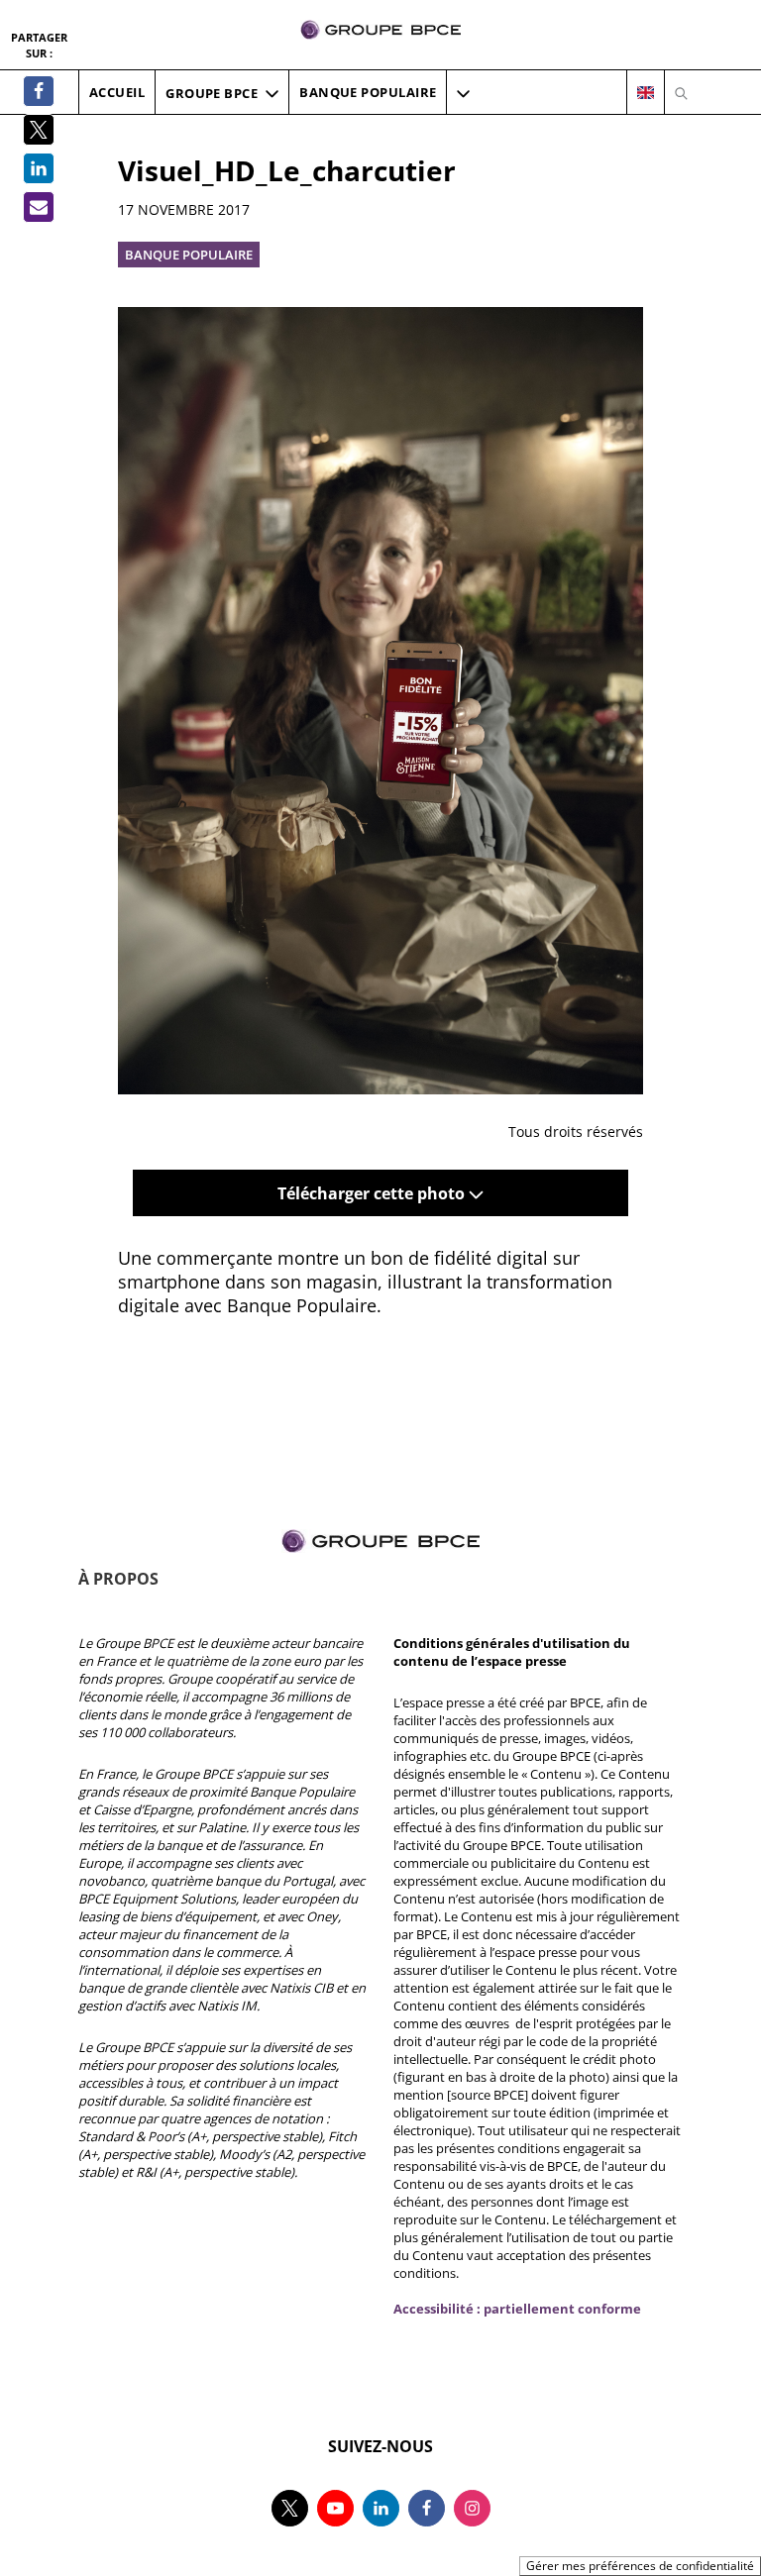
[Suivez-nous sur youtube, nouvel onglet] (335, 2508)
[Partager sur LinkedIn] (39, 168)
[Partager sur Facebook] (39, 91)
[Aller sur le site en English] (646, 93)
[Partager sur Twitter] (39, 130)
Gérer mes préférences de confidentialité (640, 2566)
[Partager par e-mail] (39, 207)
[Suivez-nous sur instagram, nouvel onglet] (472, 2508)
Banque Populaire (189, 255)
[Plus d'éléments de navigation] (463, 93)
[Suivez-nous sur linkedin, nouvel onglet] (381, 2508)
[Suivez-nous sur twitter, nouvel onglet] (290, 2508)
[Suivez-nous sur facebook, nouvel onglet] (427, 2508)
